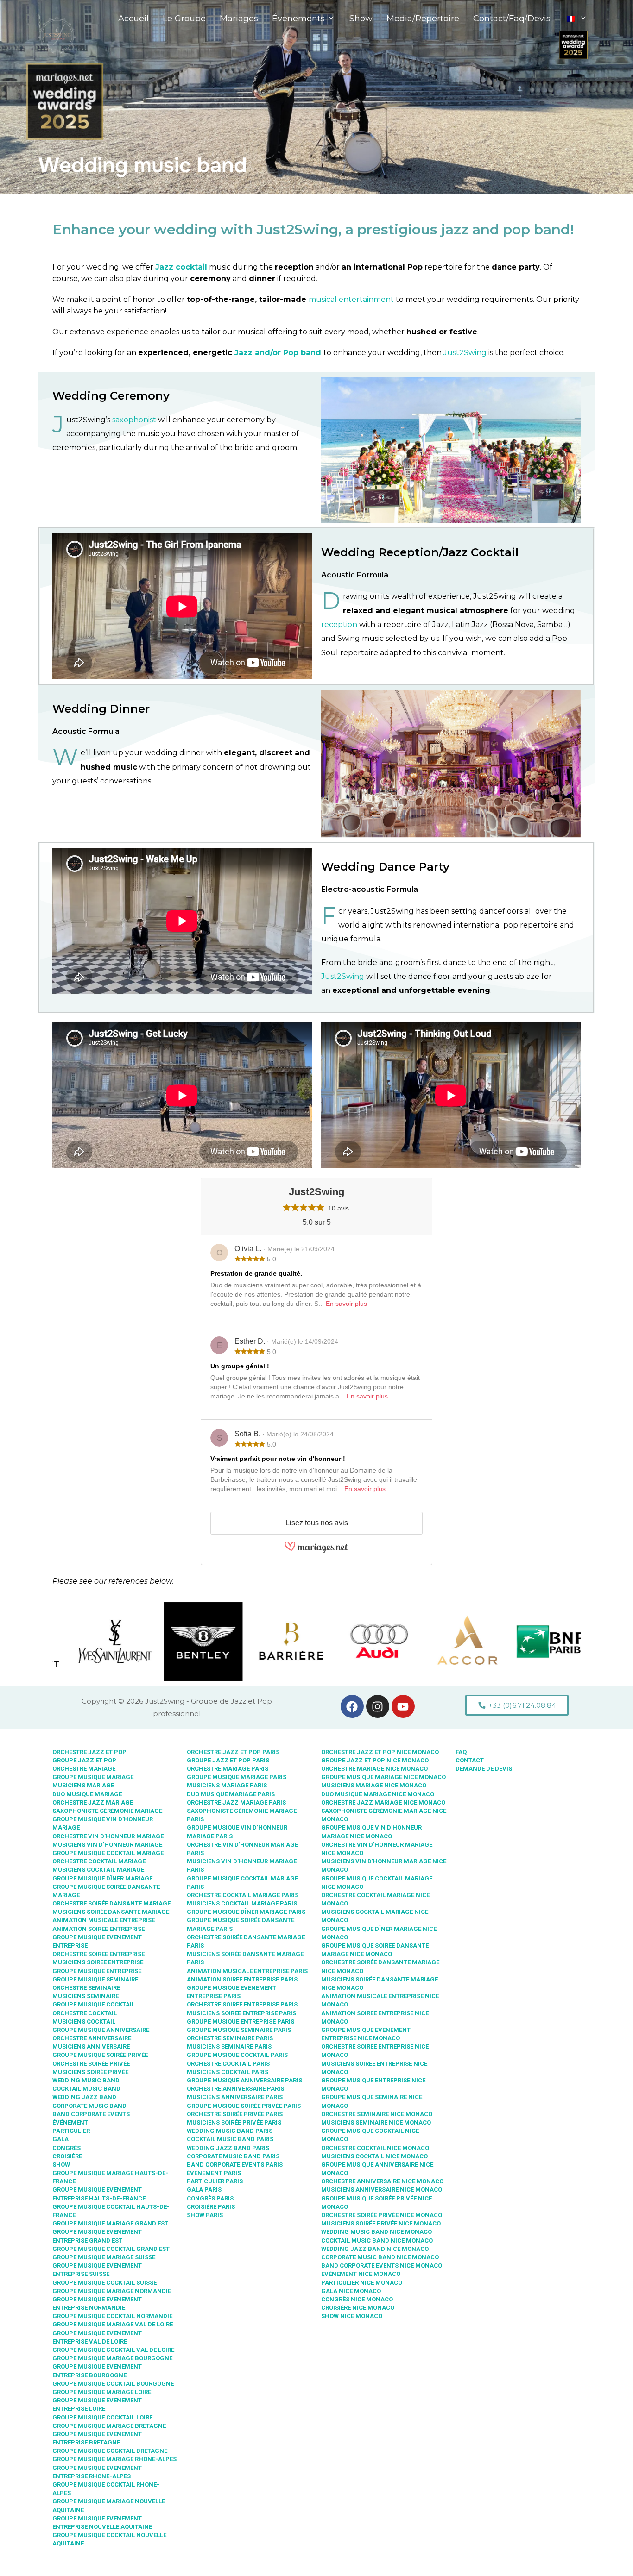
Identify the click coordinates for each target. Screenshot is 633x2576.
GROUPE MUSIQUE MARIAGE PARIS (237, 1777)
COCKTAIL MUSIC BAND (86, 2089)
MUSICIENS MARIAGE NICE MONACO (374, 1785)
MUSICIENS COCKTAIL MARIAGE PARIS (242, 1903)
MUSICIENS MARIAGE (83, 1785)
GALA (60, 2139)
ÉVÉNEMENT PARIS (214, 2173)
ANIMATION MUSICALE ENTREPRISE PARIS (247, 1971)
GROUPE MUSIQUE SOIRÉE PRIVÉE (100, 2055)
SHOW (61, 2165)
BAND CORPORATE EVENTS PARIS (235, 2165)
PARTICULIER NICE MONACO (362, 2283)
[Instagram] (378, 1706)
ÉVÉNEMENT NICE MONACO (361, 2274)
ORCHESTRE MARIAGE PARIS (228, 1769)
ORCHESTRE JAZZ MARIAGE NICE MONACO (383, 1802)
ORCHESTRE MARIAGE (84, 1769)
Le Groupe (184, 19)
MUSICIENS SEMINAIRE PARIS (229, 2046)
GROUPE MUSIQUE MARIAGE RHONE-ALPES (114, 2459)
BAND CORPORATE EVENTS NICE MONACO (382, 2266)
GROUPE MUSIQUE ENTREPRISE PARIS (241, 2021)
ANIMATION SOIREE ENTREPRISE (98, 1929)
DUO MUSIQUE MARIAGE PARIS (231, 1794)
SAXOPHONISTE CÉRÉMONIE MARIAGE (107, 1811)
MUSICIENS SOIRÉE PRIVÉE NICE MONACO (381, 2223)
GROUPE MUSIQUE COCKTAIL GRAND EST (111, 2249)
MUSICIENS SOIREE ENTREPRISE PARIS (241, 2013)
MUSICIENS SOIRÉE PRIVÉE (90, 2072)
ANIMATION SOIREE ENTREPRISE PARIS (242, 1979)
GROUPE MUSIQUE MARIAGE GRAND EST (110, 2223)
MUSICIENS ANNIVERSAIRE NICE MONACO (382, 2190)
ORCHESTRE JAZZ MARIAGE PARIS (236, 1802)
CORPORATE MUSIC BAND (89, 2106)
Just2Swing (465, 353)
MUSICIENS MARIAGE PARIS (227, 1785)
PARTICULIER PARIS (215, 2181)
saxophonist (134, 420)
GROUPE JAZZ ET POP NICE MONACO (375, 1760)
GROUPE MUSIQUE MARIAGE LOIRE (102, 2392)
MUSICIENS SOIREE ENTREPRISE (98, 1962)
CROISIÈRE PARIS (211, 2207)
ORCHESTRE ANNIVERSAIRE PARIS (235, 2089)
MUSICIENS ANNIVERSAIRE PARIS (235, 2097)
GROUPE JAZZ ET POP (84, 1760)
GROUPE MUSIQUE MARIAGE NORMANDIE (112, 2291)
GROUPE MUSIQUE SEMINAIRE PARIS (239, 2030)
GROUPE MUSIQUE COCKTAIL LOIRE (102, 2417)
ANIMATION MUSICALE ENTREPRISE (104, 1920)
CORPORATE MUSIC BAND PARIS (233, 2156)
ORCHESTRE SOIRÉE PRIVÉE (91, 2064)
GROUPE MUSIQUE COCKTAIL (94, 2004)
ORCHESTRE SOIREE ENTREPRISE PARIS (242, 2004)
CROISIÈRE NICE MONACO (358, 2308)
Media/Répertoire (423, 19)
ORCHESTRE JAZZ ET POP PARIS (233, 1752)
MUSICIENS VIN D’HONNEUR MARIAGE (107, 1845)
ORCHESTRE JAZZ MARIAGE (93, 1802)
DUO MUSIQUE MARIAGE (87, 1794)
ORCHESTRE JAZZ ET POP (89, 1752)
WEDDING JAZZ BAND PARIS (228, 2148)
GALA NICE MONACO (351, 2291)
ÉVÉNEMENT (70, 2122)
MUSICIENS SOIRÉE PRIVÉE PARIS (234, 2122)
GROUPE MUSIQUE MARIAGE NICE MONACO (383, 1777)
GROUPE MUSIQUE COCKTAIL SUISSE (104, 2283)
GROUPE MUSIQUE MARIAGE (93, 1777)
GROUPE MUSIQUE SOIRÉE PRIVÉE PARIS (244, 2106)
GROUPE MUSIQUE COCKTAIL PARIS (237, 2055)
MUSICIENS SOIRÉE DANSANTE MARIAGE (111, 1912)
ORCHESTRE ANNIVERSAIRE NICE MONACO (382, 2181)
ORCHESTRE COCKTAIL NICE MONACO (375, 2148)
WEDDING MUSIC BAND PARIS (230, 2131)
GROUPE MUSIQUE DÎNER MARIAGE (102, 1878)
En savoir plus (346, 1304)
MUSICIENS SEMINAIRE (85, 1996)
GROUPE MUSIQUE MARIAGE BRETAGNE (109, 2426)
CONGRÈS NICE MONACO (357, 2299)
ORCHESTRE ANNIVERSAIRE (92, 2038)
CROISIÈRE (67, 2156)
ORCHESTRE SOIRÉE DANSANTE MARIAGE (111, 1903)
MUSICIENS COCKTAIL (84, 2021)
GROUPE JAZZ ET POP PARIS (228, 1760)
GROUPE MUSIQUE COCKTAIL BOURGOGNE (113, 2384)
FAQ (461, 1752)
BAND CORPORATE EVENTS (91, 2114)
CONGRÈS (66, 2148)
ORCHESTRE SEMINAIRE (86, 1988)
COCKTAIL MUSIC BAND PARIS (230, 2139)
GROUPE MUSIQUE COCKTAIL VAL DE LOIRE (113, 2350)
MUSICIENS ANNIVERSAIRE (91, 2046)
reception (339, 624)
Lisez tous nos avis (317, 1523)
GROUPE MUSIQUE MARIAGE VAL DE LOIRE (113, 2324)
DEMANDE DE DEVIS (484, 1769)
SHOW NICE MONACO (352, 2316)
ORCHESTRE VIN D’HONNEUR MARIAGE (108, 1836)
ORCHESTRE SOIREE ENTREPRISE (98, 1954)
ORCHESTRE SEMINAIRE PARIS (230, 2038)
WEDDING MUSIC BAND (86, 2080)
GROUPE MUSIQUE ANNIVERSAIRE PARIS (244, 2080)
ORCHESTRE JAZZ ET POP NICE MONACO (380, 1752)
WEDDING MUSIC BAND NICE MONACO (377, 2232)
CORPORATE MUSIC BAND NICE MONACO (380, 2257)
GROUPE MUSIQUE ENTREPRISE (97, 1971)
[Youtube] (403, 1706)
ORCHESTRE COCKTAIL (85, 2013)
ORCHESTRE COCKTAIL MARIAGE (99, 1861)
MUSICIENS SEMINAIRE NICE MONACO (376, 2122)
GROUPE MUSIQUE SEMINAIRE (95, 1979)
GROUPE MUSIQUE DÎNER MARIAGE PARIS (246, 1912)
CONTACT (470, 1760)
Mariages (239, 19)
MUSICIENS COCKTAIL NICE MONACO (374, 2156)
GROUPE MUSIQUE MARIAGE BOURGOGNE (112, 2358)
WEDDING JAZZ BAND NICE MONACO (375, 2249)
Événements (298, 19)
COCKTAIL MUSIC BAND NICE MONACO (377, 2241)
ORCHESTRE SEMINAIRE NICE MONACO (377, 2114)
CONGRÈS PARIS (210, 2198)
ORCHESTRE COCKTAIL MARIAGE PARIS (243, 1895)
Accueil (133, 19)
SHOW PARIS (205, 2215)
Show (361, 19)
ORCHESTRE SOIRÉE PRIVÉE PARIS (235, 2114)
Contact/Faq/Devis (512, 19)
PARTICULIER (71, 2131)
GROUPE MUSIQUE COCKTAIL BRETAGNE (110, 2451)
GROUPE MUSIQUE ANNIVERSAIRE (101, 2030)
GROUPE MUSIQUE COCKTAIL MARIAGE (108, 1853)
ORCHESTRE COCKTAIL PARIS (228, 2064)
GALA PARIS (204, 2190)
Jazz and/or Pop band (278, 353)
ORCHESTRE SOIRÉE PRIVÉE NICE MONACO (382, 2215)
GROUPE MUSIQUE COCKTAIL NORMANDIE (112, 2316)
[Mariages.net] (316, 1551)
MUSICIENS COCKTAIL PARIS (228, 2072)
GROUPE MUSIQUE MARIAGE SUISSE (104, 2257)
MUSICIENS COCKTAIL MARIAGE (98, 1870)
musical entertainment (351, 299)
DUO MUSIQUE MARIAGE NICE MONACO (378, 1794)
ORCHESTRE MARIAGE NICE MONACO (374, 1769)
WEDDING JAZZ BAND (84, 2097)
